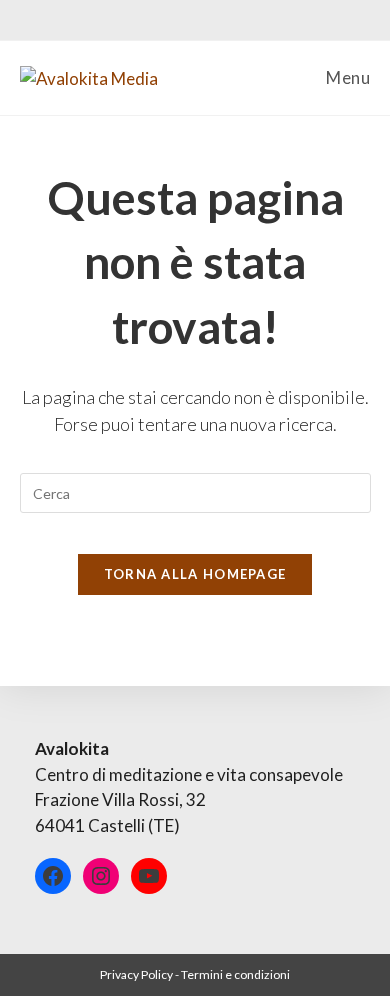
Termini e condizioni (235, 974)
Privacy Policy (136, 974)
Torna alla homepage (195, 574)
